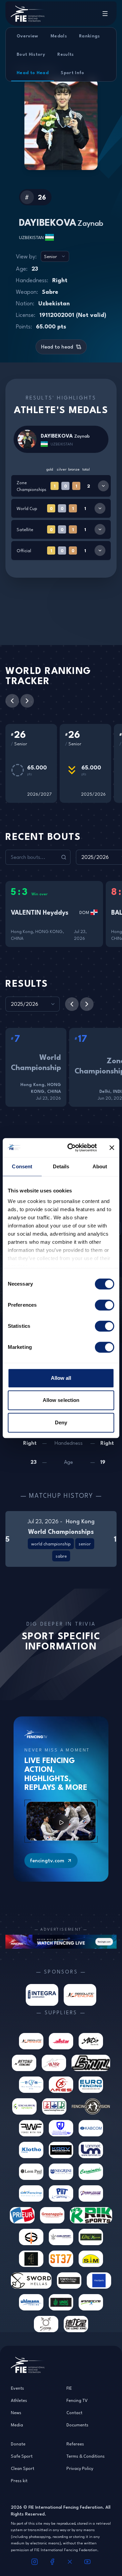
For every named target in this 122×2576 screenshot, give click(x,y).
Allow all (61, 1378)
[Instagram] (35, 2562)
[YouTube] (87, 2562)
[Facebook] (52, 2562)
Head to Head (33, 72)
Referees (75, 2444)
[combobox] (55, 256)
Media (17, 2425)
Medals (59, 36)
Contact (74, 2412)
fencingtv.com (47, 1860)
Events (17, 2388)
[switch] (105, 1305)
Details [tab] (61, 1166)
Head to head (57, 347)
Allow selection (61, 1400)
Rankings (89, 36)
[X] (70, 2562)
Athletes (19, 2400)
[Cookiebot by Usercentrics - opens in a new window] (72, 1148)
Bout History (31, 54)
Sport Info (73, 72)
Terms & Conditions (86, 2456)
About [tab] (100, 1166)
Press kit (19, 2480)
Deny (61, 1422)
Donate (18, 2444)
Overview (27, 36)
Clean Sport (23, 2468)
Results (65, 54)
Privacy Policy (80, 2468)
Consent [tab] (22, 1166)
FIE (69, 2388)
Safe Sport (22, 2456)
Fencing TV (77, 2400)
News (16, 2412)
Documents (77, 2425)
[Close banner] (112, 1148)
